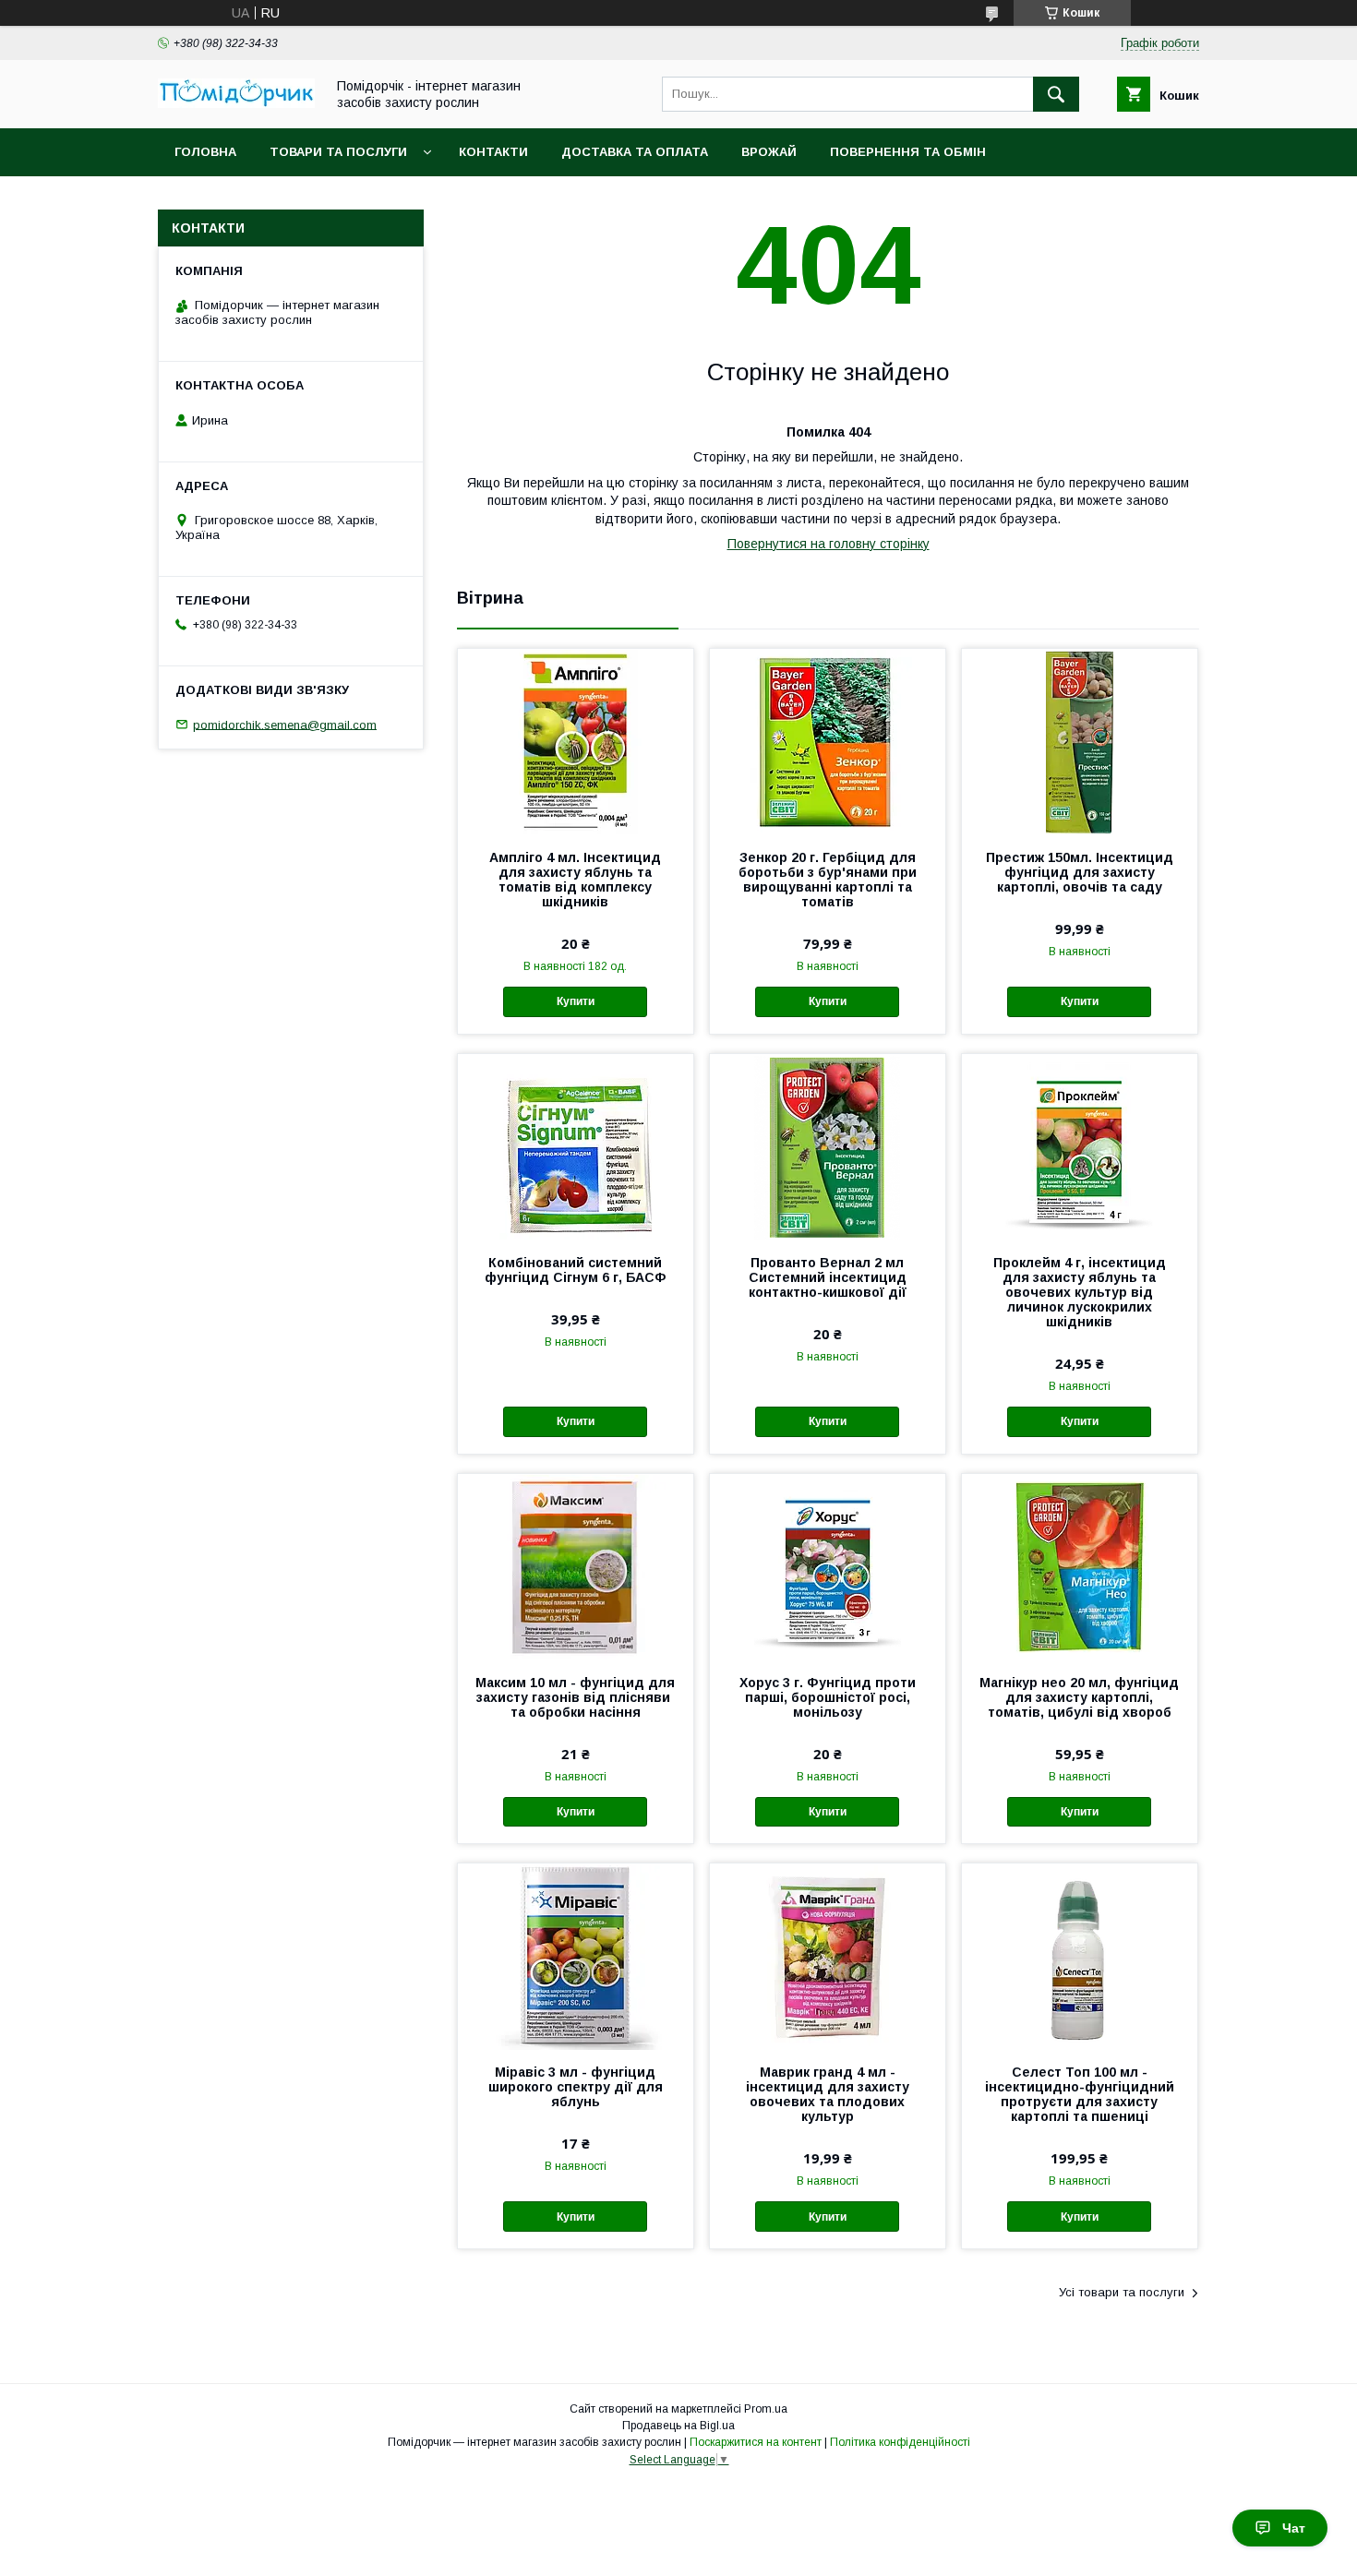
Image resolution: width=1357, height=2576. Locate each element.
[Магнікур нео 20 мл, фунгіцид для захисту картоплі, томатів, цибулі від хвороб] (1080, 1566)
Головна (205, 152)
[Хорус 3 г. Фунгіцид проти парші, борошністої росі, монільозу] (828, 1566)
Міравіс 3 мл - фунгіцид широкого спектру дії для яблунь (576, 2087)
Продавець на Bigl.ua (678, 2426)
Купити (576, 1001)
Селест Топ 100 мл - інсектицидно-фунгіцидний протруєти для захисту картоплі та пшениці (1080, 2094)
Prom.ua (766, 2409)
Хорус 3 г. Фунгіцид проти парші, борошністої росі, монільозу (828, 1697)
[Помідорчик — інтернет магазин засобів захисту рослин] (236, 103)
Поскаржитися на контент (756, 2442)
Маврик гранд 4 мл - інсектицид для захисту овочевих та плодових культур (828, 2094)
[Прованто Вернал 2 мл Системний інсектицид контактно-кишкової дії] (828, 1146)
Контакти (493, 152)
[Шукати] (1056, 94)
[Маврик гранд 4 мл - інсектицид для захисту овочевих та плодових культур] (828, 1956)
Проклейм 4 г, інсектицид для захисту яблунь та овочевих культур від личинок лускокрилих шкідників (1080, 1292)
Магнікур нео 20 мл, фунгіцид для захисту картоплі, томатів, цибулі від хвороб (1079, 1697)
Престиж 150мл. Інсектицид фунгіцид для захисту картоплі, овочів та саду (1080, 872)
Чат (1294, 2528)
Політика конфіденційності (900, 2442)
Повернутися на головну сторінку (829, 544)
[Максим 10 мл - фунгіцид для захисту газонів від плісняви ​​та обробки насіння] (576, 1566)
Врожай (769, 152)
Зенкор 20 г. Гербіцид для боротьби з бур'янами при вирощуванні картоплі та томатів (828, 880)
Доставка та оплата (635, 152)
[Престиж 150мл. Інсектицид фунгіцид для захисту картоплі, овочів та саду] (1080, 741)
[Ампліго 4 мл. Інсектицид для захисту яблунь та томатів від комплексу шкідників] (576, 741)
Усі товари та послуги (1122, 2292)
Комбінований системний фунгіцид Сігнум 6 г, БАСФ (576, 1270)
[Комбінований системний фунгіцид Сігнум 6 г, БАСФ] (576, 1146)
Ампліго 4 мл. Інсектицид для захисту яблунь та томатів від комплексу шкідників (575, 880)
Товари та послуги (338, 152)
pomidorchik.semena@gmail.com (285, 724)
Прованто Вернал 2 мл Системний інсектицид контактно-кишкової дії (828, 1277)
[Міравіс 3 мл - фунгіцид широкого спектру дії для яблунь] (576, 1956)
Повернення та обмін (908, 152)
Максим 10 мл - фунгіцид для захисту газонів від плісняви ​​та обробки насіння (575, 1697)
